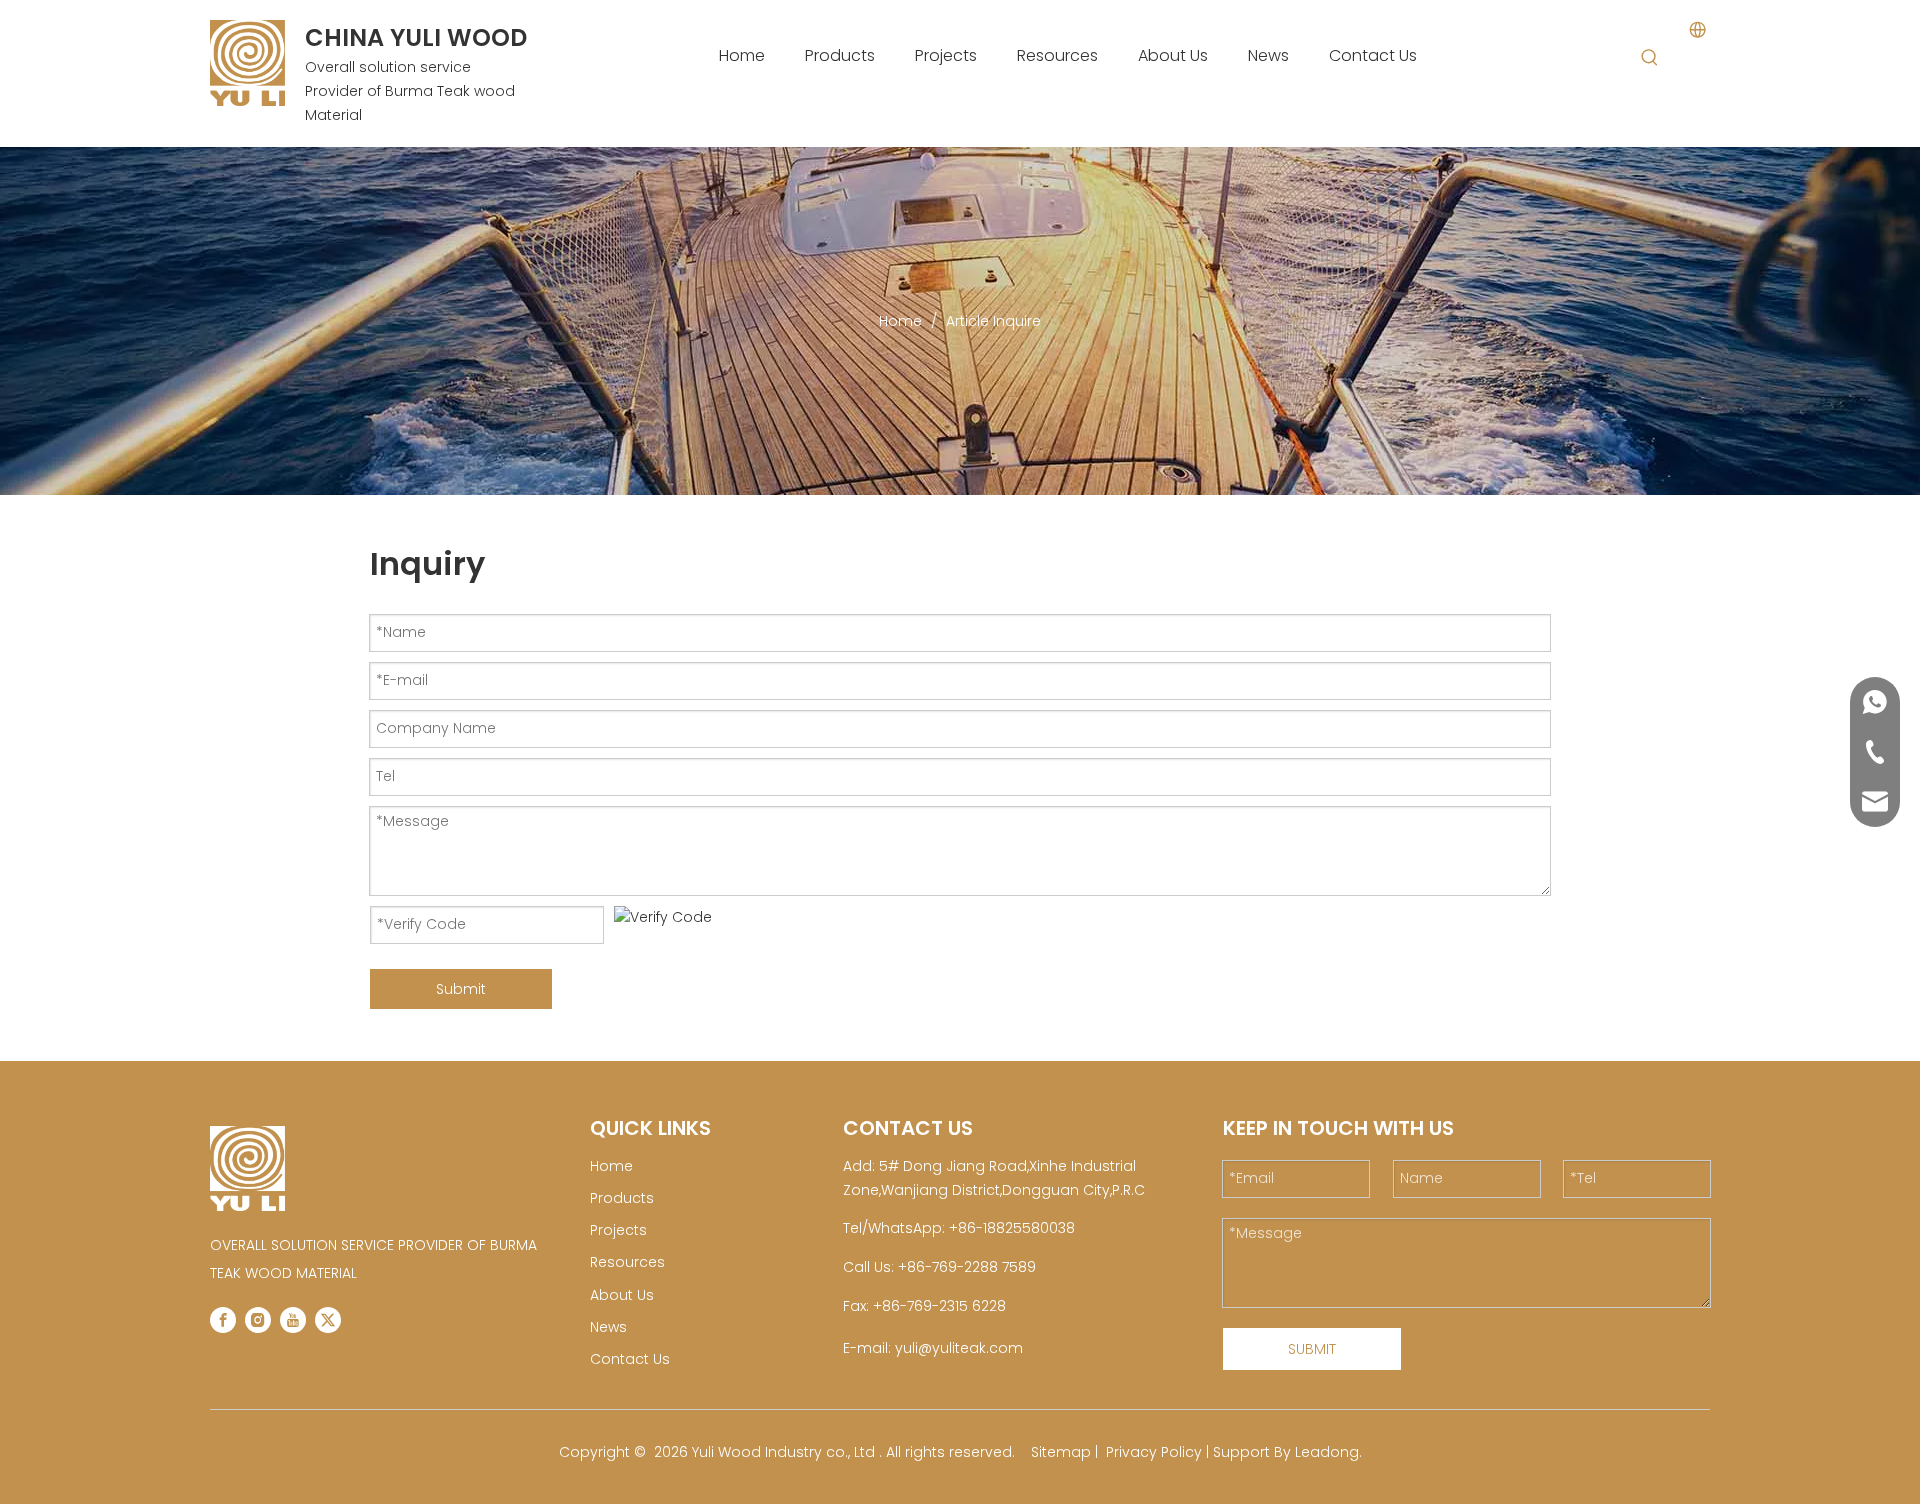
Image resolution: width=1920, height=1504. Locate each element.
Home (611, 1166)
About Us (622, 1295)
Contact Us (630, 1359)
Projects (618, 1230)
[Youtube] (293, 1320)
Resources (627, 1262)
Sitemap (1061, 1452)
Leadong (1327, 1452)
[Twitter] (328, 1320)
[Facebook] (223, 1320)
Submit (461, 989)
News (608, 1327)
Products (622, 1198)
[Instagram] (258, 1320)
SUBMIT (1312, 1349)
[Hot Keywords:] (1650, 58)
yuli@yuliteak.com (959, 1348)
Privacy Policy (1154, 1452)
